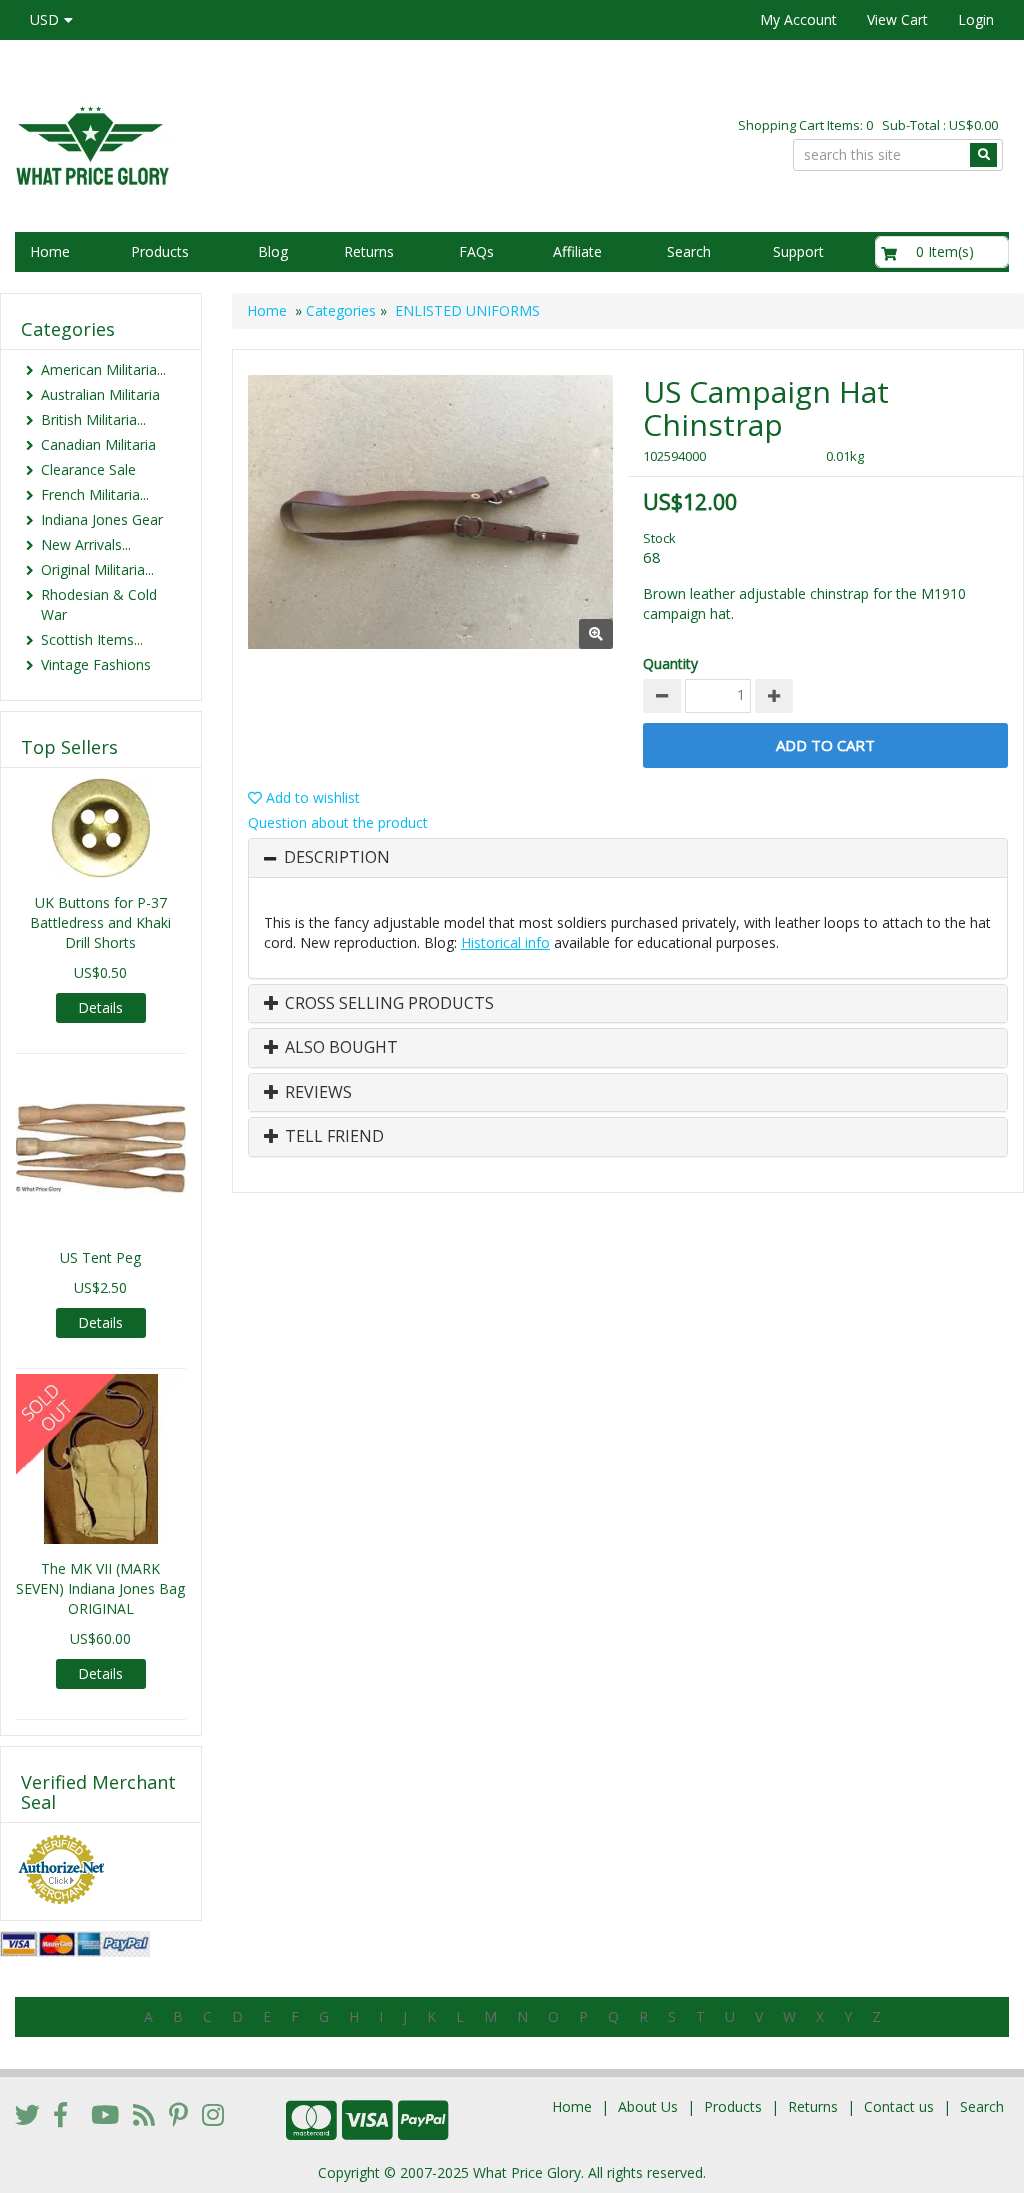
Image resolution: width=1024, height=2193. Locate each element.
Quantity (670, 663)
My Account (798, 19)
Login (976, 19)
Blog (273, 251)
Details (100, 1007)
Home (50, 251)
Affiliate (577, 251)
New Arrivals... (86, 544)
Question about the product (338, 822)
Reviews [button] (316, 1093)
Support (798, 251)
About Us (648, 2106)
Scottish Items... (92, 639)
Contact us (899, 2106)
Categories (341, 310)
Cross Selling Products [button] (387, 1004)
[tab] (628, 858)
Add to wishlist (311, 797)
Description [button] (337, 858)
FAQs (476, 251)
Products (160, 251)
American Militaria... (103, 369)
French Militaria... (95, 494)
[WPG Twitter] (27, 2114)
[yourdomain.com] (242, 143)
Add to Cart (825, 745)
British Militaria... (93, 419)
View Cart (897, 19)
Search (689, 251)
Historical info (505, 942)
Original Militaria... (97, 569)
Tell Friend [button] (332, 1137)
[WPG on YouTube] (105, 2114)
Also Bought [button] (339, 1048)
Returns (369, 251)
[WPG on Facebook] (60, 2114)
